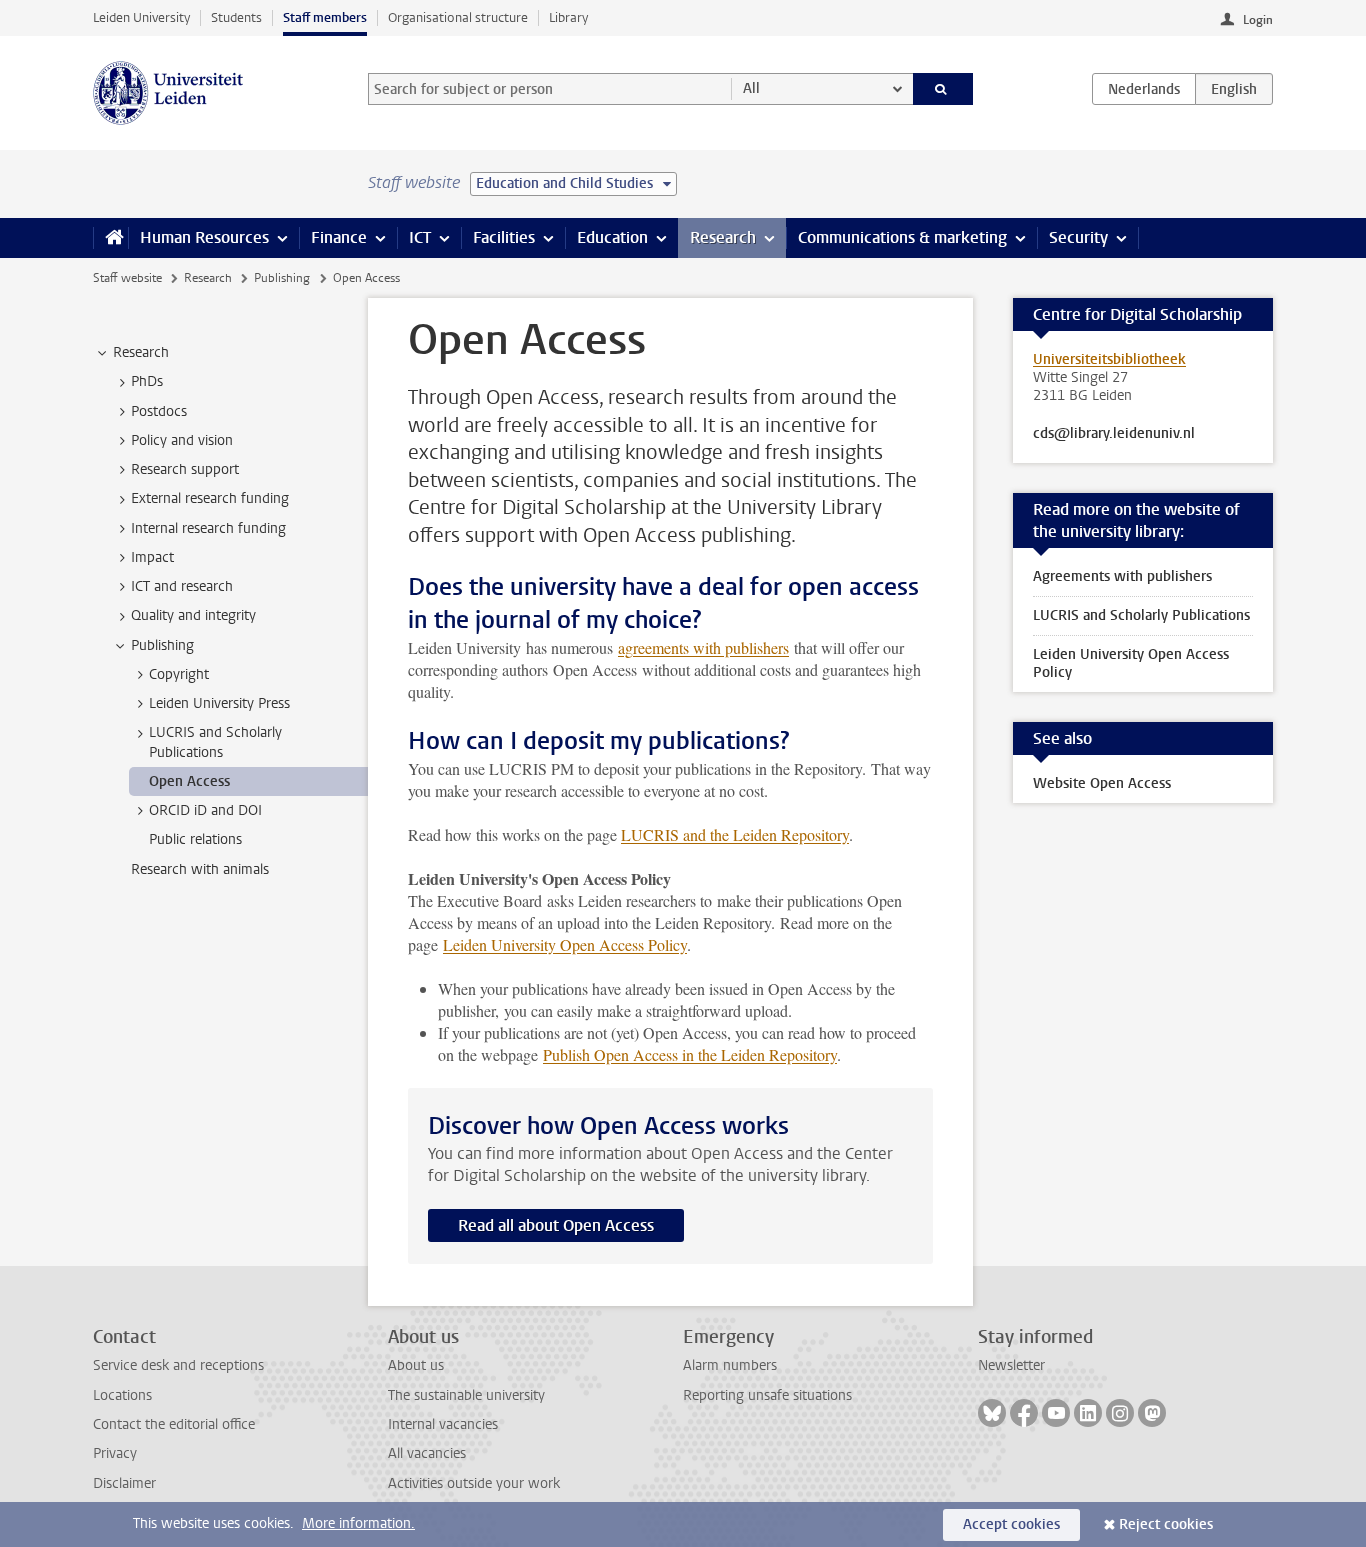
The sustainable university (466, 1395)
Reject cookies (1166, 1524)
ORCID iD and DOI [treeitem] (205, 810)
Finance (339, 237)
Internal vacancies (443, 1424)
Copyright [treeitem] (179, 674)
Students (236, 17)
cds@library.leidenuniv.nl (1114, 434)
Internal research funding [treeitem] (208, 528)
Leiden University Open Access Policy (565, 944)
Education (612, 237)
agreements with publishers (703, 647)
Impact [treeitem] (152, 557)
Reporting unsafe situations (767, 1395)
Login (1258, 20)
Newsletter (1011, 1365)
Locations (122, 1395)
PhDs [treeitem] (147, 381)
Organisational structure (458, 17)
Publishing (282, 278)
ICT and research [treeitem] (182, 586)
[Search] (943, 89)
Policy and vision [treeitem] (182, 440)
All (751, 88)
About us (416, 1365)
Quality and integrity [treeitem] (193, 615)
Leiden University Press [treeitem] (219, 703)
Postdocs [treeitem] (159, 411)
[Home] (110, 238)
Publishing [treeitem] (162, 645)
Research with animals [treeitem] (200, 869)
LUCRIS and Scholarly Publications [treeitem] (215, 742)
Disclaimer (124, 1483)
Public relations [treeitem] (195, 839)
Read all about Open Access (556, 1225)
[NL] (1144, 89)
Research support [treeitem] (185, 469)
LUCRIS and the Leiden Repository (735, 834)
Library (568, 17)
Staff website (127, 278)
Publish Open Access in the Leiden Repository (690, 1054)
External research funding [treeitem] (210, 498)
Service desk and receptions (178, 1365)
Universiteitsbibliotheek (1109, 359)
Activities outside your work (474, 1483)
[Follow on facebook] (1024, 1413)
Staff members (325, 17)
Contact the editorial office (174, 1424)
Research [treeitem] (141, 352)
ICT (420, 237)
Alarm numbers (730, 1365)
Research (723, 237)
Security (1078, 237)
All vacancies (427, 1453)
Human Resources (204, 237)
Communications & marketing (902, 237)
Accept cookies (1011, 1524)
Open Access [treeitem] (189, 781)
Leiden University (141, 17)
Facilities (504, 237)
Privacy (115, 1453)
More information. (358, 1523)
